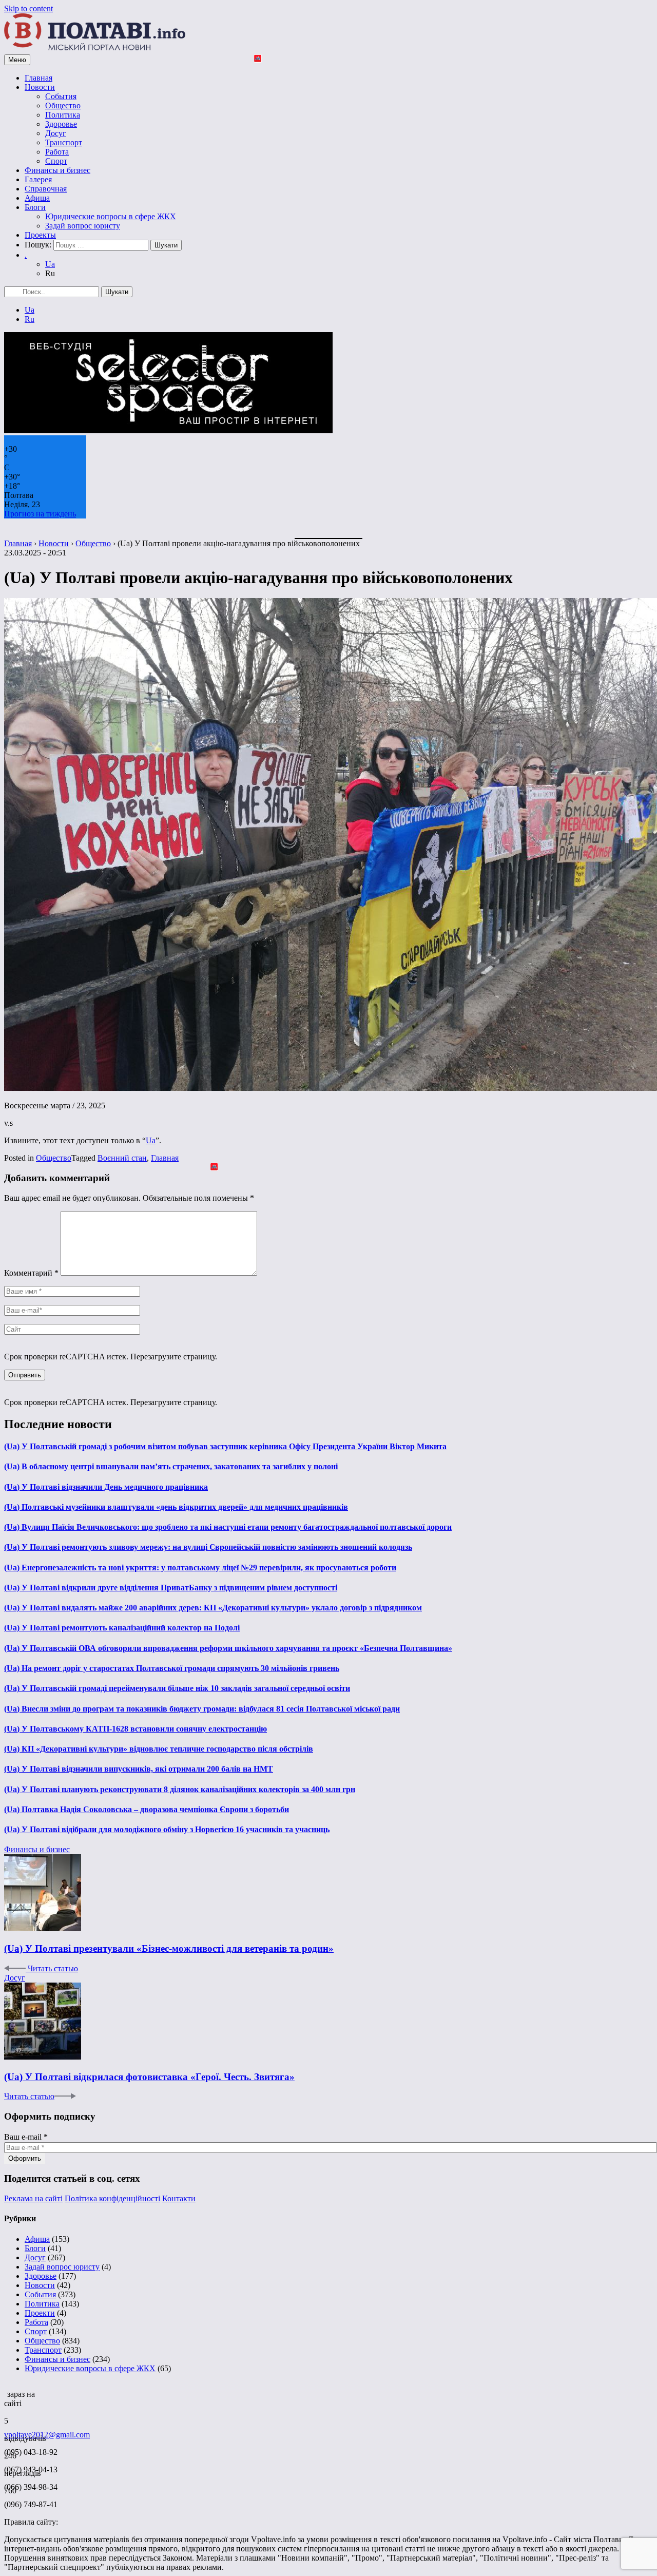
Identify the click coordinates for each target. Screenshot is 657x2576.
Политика (63, 115)
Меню (17, 60)
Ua (50, 264)
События (61, 96)
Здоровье (61, 124)
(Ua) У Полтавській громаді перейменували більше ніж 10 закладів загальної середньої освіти (177, 1688)
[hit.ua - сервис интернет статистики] (6, 2391)
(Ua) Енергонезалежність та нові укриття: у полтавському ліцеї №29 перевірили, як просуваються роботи (200, 1568)
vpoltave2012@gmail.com (47, 2435)
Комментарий (31, 1273)
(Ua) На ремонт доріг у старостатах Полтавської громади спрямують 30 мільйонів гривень (172, 1668)
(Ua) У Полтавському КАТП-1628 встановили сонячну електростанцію (136, 1729)
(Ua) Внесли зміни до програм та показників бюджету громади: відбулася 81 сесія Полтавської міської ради (202, 1709)
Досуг (56, 133)
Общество (63, 105)
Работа (57, 152)
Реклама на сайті (33, 2198)
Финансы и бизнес (57, 170)
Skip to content (28, 8)
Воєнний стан (122, 1158)
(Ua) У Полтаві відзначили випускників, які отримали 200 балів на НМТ (139, 1769)
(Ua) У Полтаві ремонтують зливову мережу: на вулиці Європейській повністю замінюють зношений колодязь (208, 1547)
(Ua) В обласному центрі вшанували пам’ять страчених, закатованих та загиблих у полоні (171, 1466)
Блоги (35, 207)
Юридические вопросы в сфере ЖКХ (111, 216)
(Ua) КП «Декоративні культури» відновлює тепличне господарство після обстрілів (159, 1749)
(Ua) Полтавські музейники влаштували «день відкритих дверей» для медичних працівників (176, 1507)
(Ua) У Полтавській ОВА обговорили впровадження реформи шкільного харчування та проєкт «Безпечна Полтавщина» (228, 1648)
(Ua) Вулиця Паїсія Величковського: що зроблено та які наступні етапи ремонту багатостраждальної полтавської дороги (228, 1527)
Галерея (38, 179)
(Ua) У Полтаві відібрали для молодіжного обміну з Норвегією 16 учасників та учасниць (167, 1829)
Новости (40, 87)
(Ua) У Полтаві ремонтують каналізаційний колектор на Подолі (122, 1628)
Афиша (37, 198)
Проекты (40, 235)
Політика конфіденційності (112, 2198)
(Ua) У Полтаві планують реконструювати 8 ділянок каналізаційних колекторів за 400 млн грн (180, 1789)
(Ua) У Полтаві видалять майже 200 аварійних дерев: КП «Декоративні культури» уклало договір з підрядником (213, 1608)
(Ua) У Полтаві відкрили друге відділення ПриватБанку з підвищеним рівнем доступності (171, 1588)
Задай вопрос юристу (83, 226)
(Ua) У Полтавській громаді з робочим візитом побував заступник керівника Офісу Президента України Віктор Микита (225, 1446)
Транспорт (64, 142)
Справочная (46, 189)
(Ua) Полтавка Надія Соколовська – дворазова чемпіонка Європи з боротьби (147, 1809)
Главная (38, 78)
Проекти (40, 2313)
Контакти (179, 2198)
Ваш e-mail (26, 2137)
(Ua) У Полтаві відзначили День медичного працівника (106, 1487)
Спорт (56, 161)
